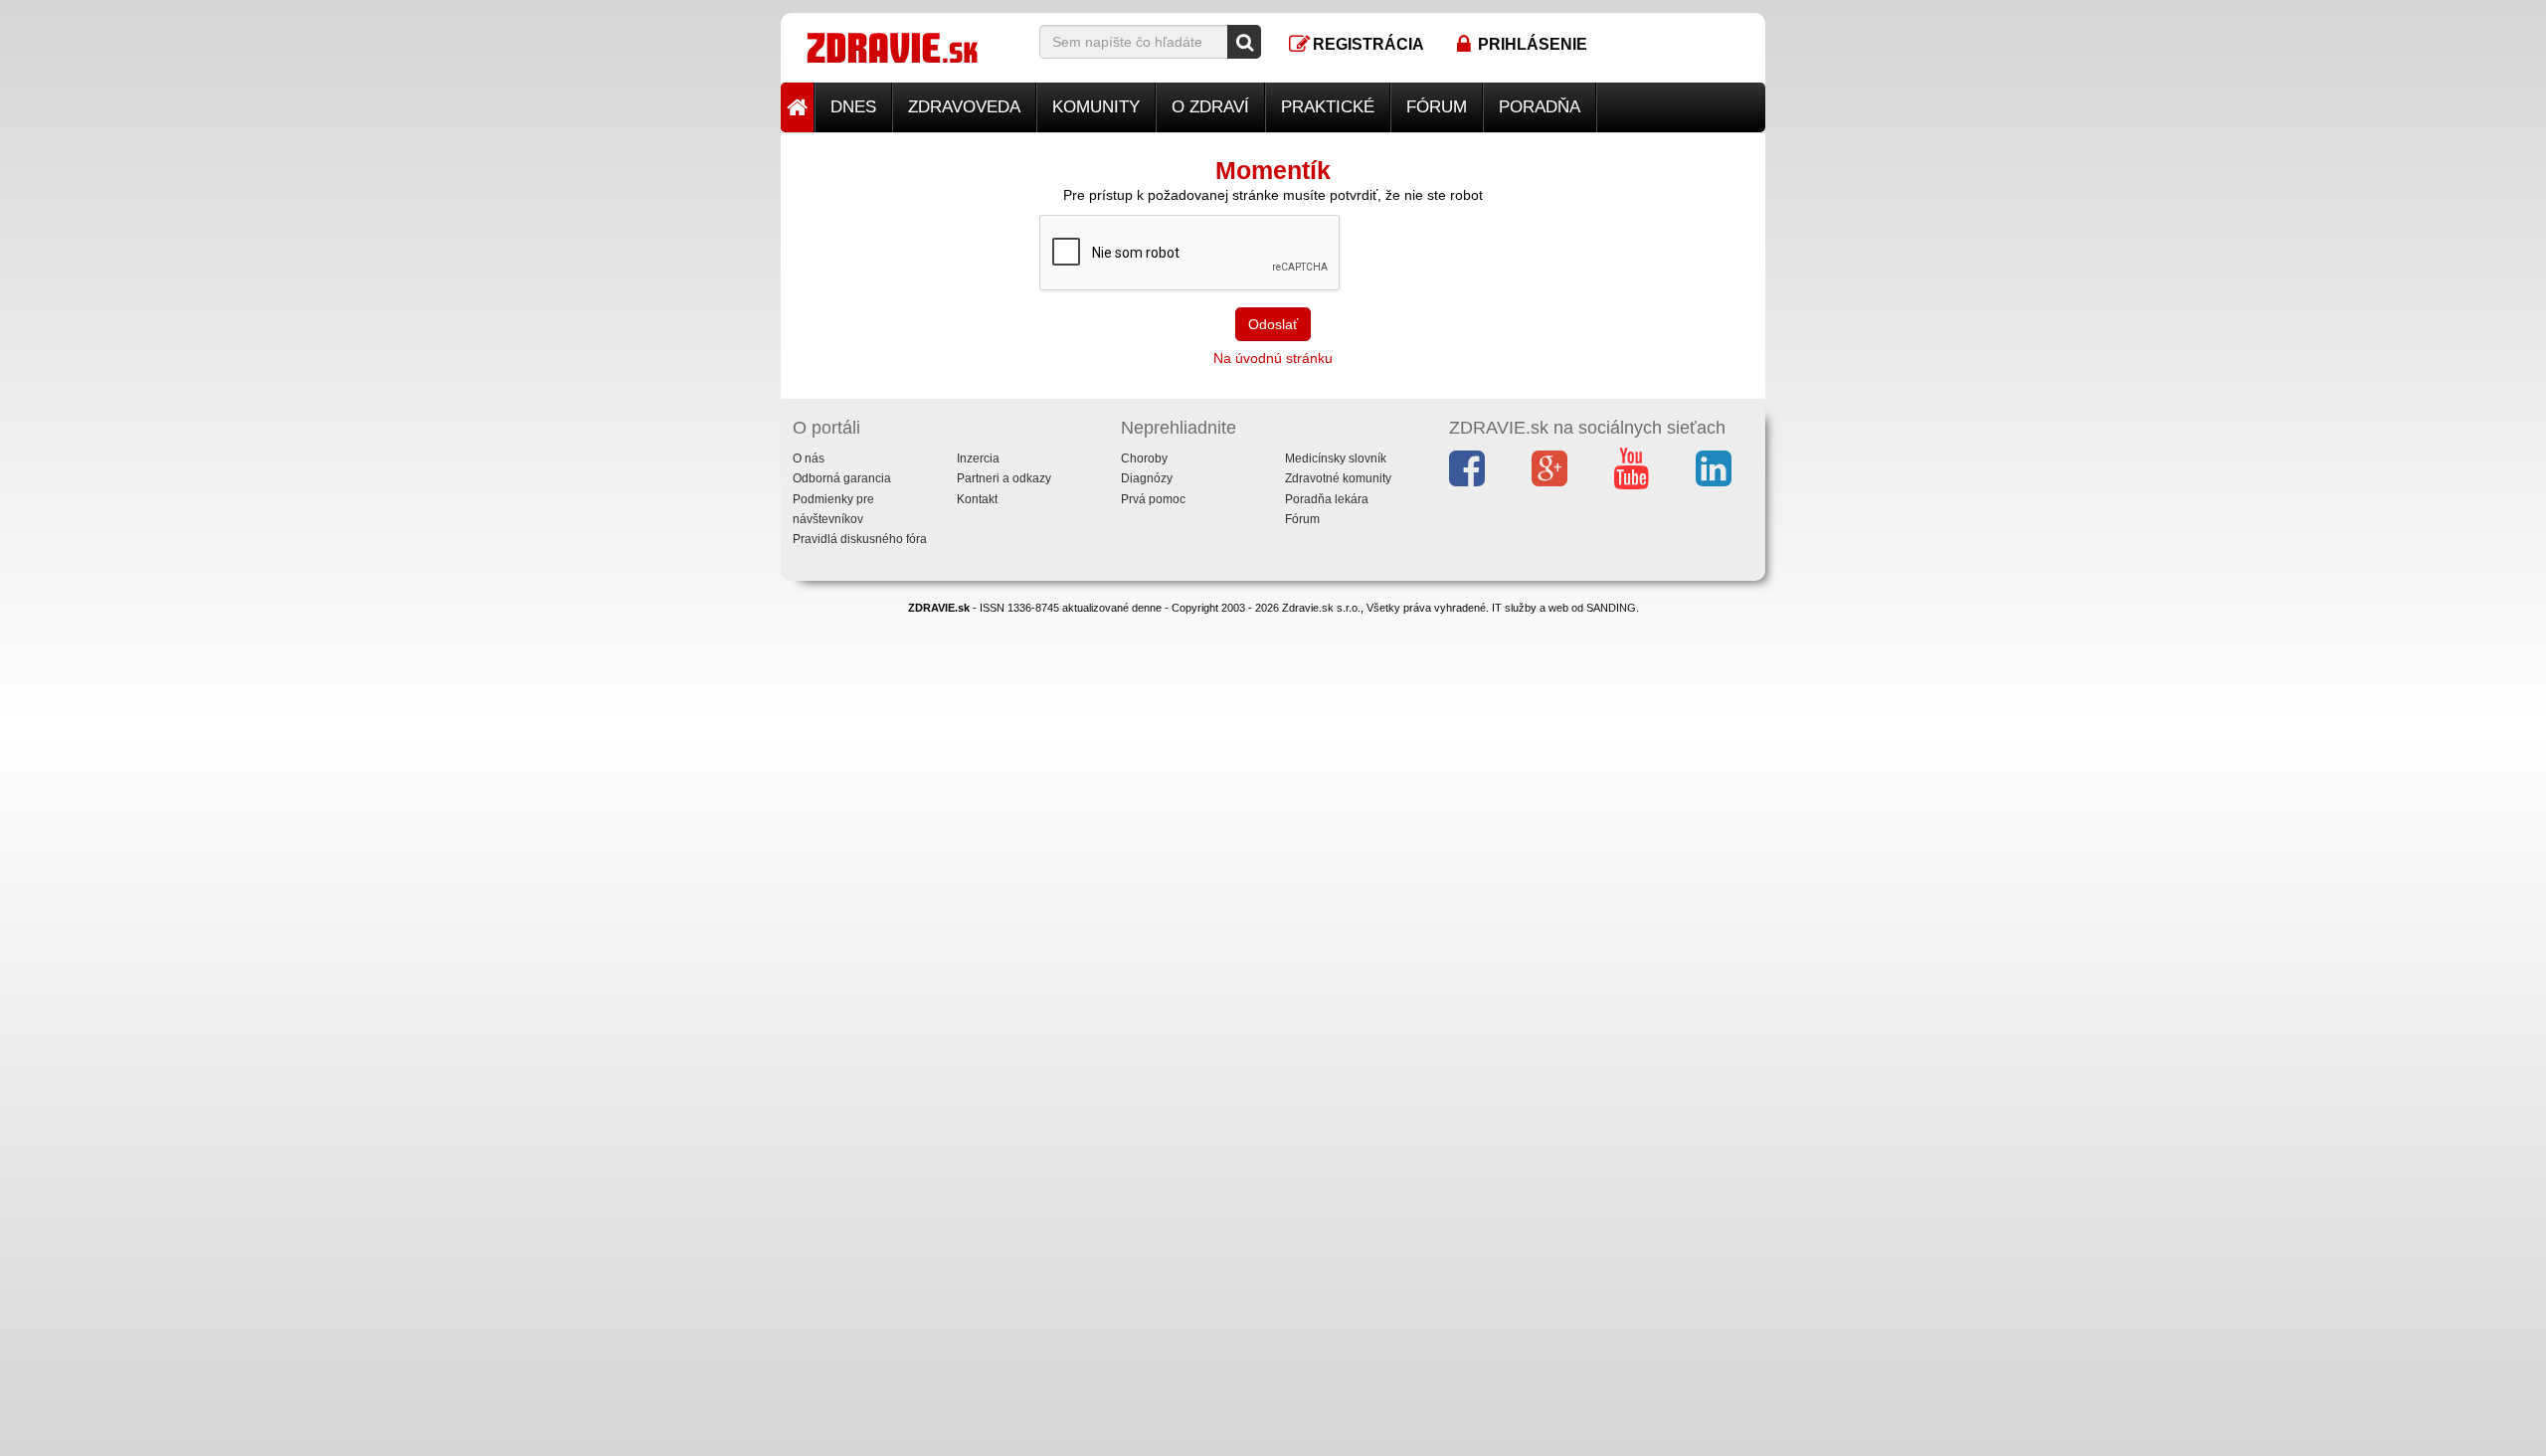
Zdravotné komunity (1338, 478)
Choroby (1144, 458)
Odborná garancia (842, 478)
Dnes (853, 107)
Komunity (1096, 107)
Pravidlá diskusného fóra (860, 539)
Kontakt (977, 499)
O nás (809, 458)
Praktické (1328, 107)
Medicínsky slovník (1336, 458)
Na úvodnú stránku (1273, 358)
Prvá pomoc (1153, 499)
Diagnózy (1147, 478)
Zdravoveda (964, 107)
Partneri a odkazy (1004, 478)
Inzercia (978, 458)
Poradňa (1540, 107)
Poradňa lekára (1327, 499)
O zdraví (1210, 107)
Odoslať (1273, 324)
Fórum (1437, 107)
